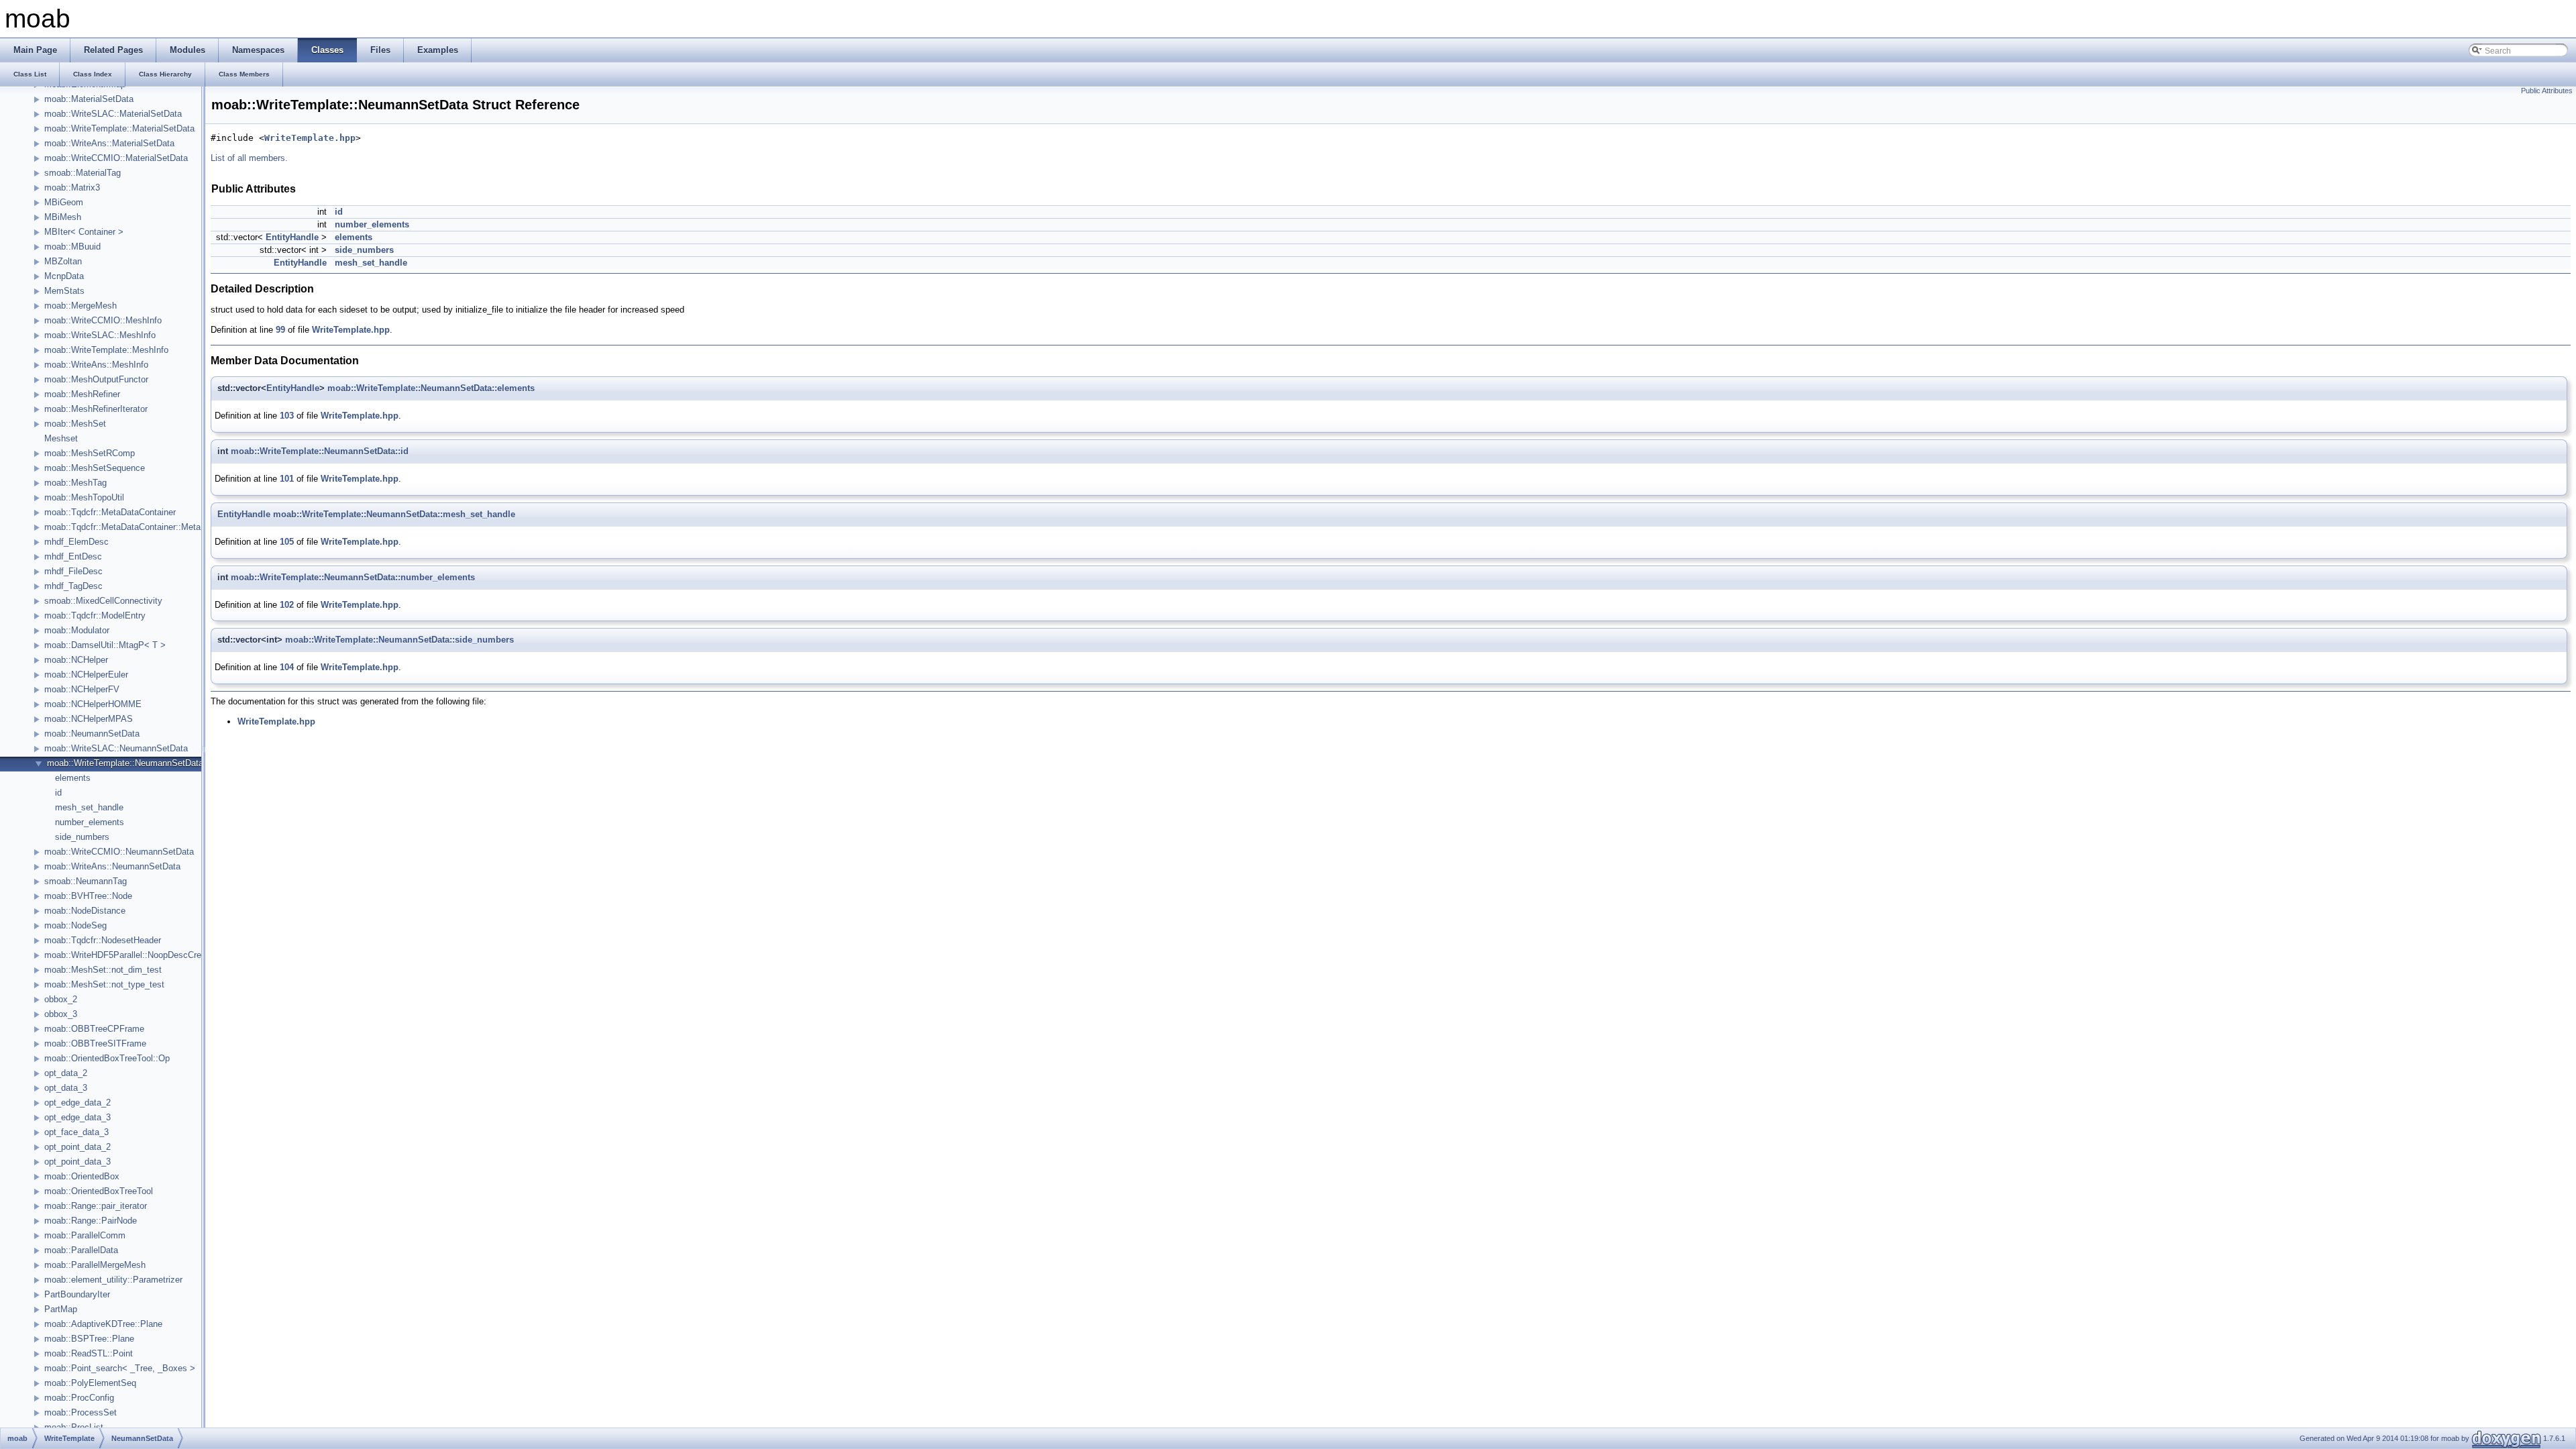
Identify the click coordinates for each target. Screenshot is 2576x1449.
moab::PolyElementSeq (90, 1383)
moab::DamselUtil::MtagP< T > (105, 645)
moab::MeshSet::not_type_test (104, 984)
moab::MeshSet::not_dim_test (103, 970)
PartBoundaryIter (77, 1294)
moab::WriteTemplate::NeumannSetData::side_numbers (399, 640)
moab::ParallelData (81, 1250)
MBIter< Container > (84, 232)
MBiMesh (63, 217)
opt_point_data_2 (77, 1147)
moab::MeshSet (75, 424)
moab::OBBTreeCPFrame (94, 1029)
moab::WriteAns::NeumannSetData (112, 866)
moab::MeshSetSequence (95, 468)
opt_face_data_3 (76, 1132)
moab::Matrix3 (72, 187)
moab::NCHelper (76, 660)
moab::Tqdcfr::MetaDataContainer (110, 512)
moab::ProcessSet (80, 1412)
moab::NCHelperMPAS (89, 719)
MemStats (64, 291)
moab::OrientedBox (82, 1176)
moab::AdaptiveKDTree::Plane (103, 1324)
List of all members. (249, 158)
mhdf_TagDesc (73, 586)
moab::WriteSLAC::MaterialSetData (113, 114)
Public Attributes (2547, 91)
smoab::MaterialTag (83, 173)
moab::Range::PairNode (91, 1221)
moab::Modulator (77, 630)
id (58, 793)
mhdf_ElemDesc (76, 542)
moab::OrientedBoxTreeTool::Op (107, 1058)
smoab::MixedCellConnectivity (103, 601)
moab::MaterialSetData (89, 99)
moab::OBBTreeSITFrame (95, 1043)
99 (280, 330)
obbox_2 (61, 999)
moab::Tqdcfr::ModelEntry (95, 615)
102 (287, 605)
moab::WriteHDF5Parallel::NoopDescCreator (130, 955)
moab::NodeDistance (85, 911)
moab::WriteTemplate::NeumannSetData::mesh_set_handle (394, 514)
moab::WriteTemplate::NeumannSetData (125, 763)
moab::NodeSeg (75, 925)
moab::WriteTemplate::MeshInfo (106, 350)
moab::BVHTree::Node (88, 896)
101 (287, 479)
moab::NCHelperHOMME (93, 704)
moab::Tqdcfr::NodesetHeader (103, 940)
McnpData (64, 276)
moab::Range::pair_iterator (96, 1206)
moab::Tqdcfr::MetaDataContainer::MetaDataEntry (142, 527)
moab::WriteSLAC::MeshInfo (100, 335)
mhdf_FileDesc (73, 571)
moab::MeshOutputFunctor (96, 379)
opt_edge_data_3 (77, 1117)
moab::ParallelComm (85, 1235)
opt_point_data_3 (77, 1162)
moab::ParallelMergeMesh (95, 1265)
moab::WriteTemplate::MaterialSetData (119, 128)
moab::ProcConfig (79, 1398)
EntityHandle (292, 237)
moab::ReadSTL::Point (89, 1353)
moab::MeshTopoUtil (84, 497)
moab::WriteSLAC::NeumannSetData (116, 748)
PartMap (61, 1309)
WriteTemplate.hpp (310, 138)
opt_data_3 (66, 1088)
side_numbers (82, 837)
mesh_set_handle (89, 807)
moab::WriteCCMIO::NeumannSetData (119, 852)
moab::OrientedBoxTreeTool (99, 1191)
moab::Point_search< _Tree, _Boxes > (120, 1368)
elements (73, 778)
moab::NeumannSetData (92, 734)
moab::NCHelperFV (82, 689)
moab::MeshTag (75, 483)
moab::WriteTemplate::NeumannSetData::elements (431, 388)
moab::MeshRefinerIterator (96, 409)
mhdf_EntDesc (73, 556)
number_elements (90, 822)
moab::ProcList (74, 1427)
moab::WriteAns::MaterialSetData (109, 143)
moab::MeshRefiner (82, 394)
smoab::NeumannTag (86, 881)
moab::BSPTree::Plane (89, 1339)
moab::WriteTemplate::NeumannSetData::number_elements (353, 577)
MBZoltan (63, 261)
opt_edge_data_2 (77, 1103)
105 (287, 542)
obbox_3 (61, 1014)
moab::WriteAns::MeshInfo (96, 365)
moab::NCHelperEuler (86, 675)
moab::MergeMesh (80, 306)
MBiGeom (64, 202)
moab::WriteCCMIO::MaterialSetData (116, 158)
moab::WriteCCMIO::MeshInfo (103, 320)
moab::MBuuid (72, 247)
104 (287, 667)
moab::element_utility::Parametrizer (113, 1280)
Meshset (61, 438)
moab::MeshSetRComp (90, 453)
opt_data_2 (66, 1073)
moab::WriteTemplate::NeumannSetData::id (320, 451)
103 (287, 416)
